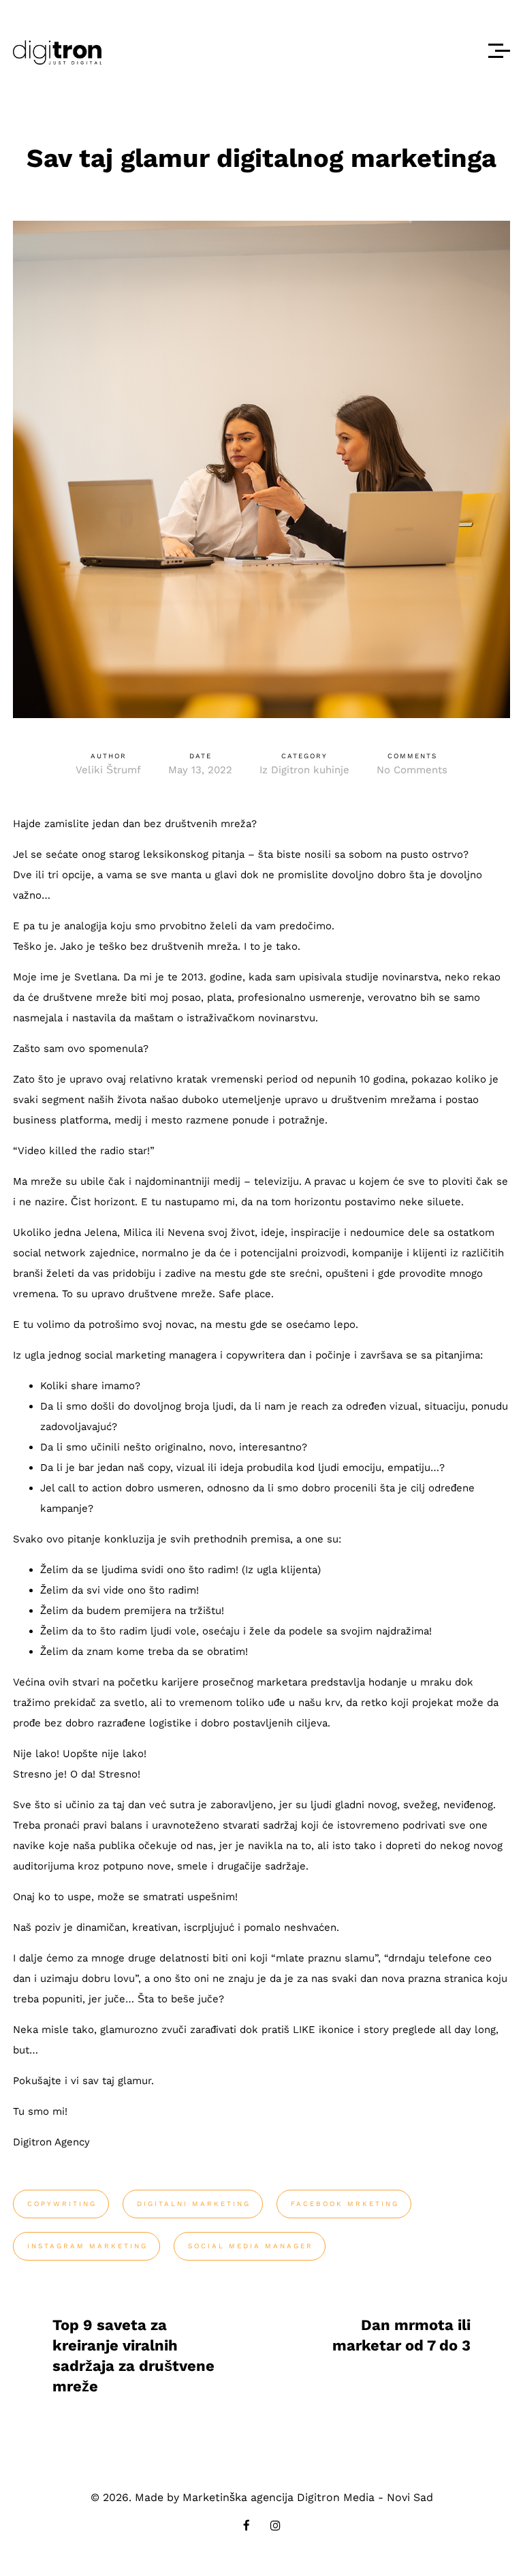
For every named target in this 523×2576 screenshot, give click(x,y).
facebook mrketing (345, 2204)
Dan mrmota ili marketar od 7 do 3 (401, 2335)
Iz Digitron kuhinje (304, 770)
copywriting (62, 2204)
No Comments (412, 770)
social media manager (251, 2246)
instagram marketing (88, 2246)
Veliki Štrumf (108, 770)
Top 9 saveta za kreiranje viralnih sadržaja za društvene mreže (133, 2356)
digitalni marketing (194, 2204)
